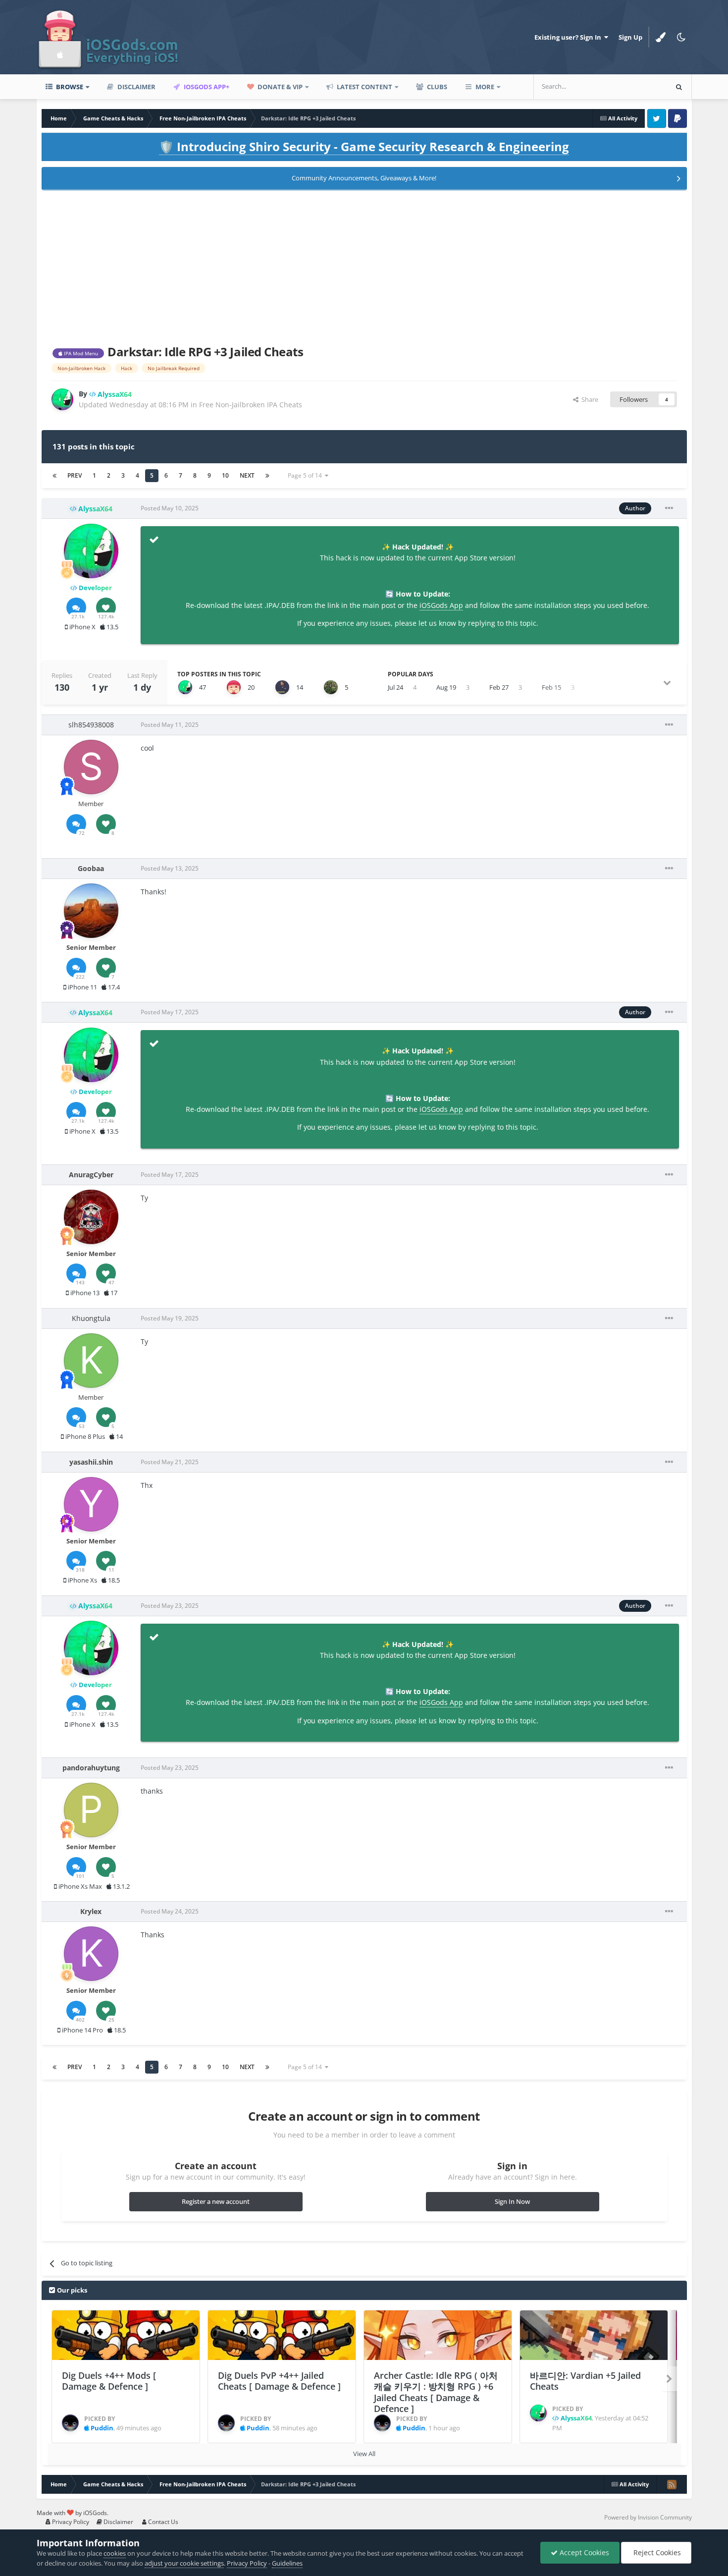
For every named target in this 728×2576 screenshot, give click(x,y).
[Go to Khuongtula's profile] (91, 1361)
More (485, 87)
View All (364, 2454)
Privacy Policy (70, 2522)
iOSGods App (441, 605)
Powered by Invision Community (648, 2517)
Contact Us (162, 2522)
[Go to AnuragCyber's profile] (91, 1217)
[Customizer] (661, 37)
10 (225, 475)
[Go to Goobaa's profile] (91, 911)
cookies (115, 2553)
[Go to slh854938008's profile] (91, 767)
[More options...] (669, 508)
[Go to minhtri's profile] (331, 687)
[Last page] (267, 476)
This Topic (639, 86)
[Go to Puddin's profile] (70, 2423)
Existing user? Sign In (569, 37)
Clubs (436, 87)
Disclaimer (136, 87)
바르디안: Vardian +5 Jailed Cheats (585, 2381)
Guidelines (287, 2563)
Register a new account (216, 2201)
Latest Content (364, 87)
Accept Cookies (583, 2552)
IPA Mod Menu (80, 353)
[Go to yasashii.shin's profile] (91, 1504)
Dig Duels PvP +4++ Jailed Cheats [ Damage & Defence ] (279, 2381)
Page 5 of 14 (306, 475)
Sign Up (630, 37)
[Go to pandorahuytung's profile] (91, 1810)
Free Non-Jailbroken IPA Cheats (251, 405)
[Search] (679, 87)
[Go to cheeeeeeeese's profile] (282, 687)
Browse (69, 87)
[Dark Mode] (681, 37)
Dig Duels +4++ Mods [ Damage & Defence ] (109, 2381)
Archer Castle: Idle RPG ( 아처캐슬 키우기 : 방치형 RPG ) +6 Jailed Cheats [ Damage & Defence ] (436, 2392)
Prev (75, 475)
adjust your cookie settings (184, 2563)
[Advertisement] (364, 266)
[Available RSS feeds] (672, 2484)
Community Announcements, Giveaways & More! (364, 178)
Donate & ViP (279, 87)
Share (588, 399)
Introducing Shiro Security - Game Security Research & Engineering (364, 146)
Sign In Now (512, 2201)
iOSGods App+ (206, 87)
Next (247, 475)
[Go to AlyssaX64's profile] (62, 399)
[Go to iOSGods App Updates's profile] (234, 687)
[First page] (54, 476)
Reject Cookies (656, 2552)
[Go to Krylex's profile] (91, 1954)
